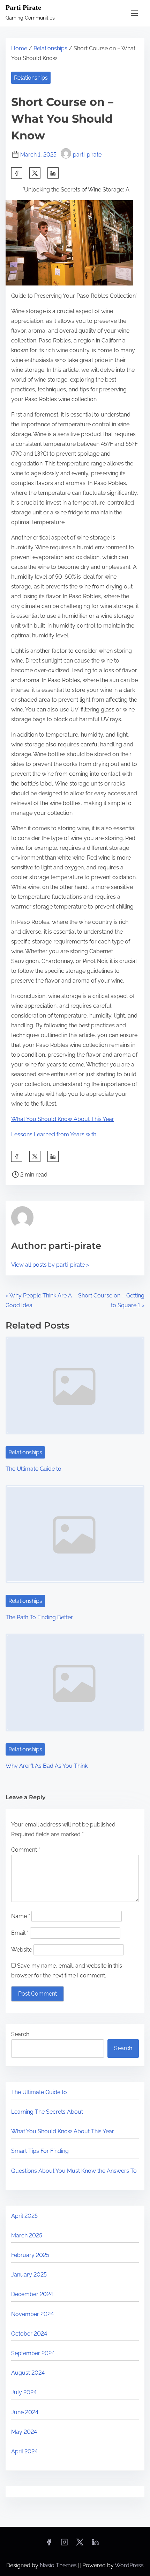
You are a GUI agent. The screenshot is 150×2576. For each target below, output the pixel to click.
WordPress (129, 2565)
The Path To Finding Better (39, 1617)
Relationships (50, 48)
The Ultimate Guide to (33, 1469)
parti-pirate (87, 155)
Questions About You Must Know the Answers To (74, 2171)
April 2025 (24, 2216)
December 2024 (32, 2294)
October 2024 (29, 2334)
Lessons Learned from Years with (54, 1134)
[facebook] (17, 173)
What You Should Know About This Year (63, 1119)
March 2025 (27, 2235)
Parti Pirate (23, 7)
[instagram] (64, 2544)
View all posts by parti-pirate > (50, 1265)
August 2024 (28, 2373)
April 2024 (24, 2451)
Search (20, 2034)
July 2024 (24, 2392)
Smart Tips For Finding (40, 2151)
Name (21, 1916)
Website (22, 1950)
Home (19, 48)
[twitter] (35, 173)
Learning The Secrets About (47, 2112)
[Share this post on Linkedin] (53, 173)
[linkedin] (95, 2544)
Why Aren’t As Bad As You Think (47, 1766)
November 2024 (32, 2314)
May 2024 (24, 2432)
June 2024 (25, 2412)
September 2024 (33, 2353)
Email (20, 1933)
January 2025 (29, 2275)
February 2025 (30, 2255)
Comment (26, 1850)
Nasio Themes (59, 2565)
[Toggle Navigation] (134, 13)
